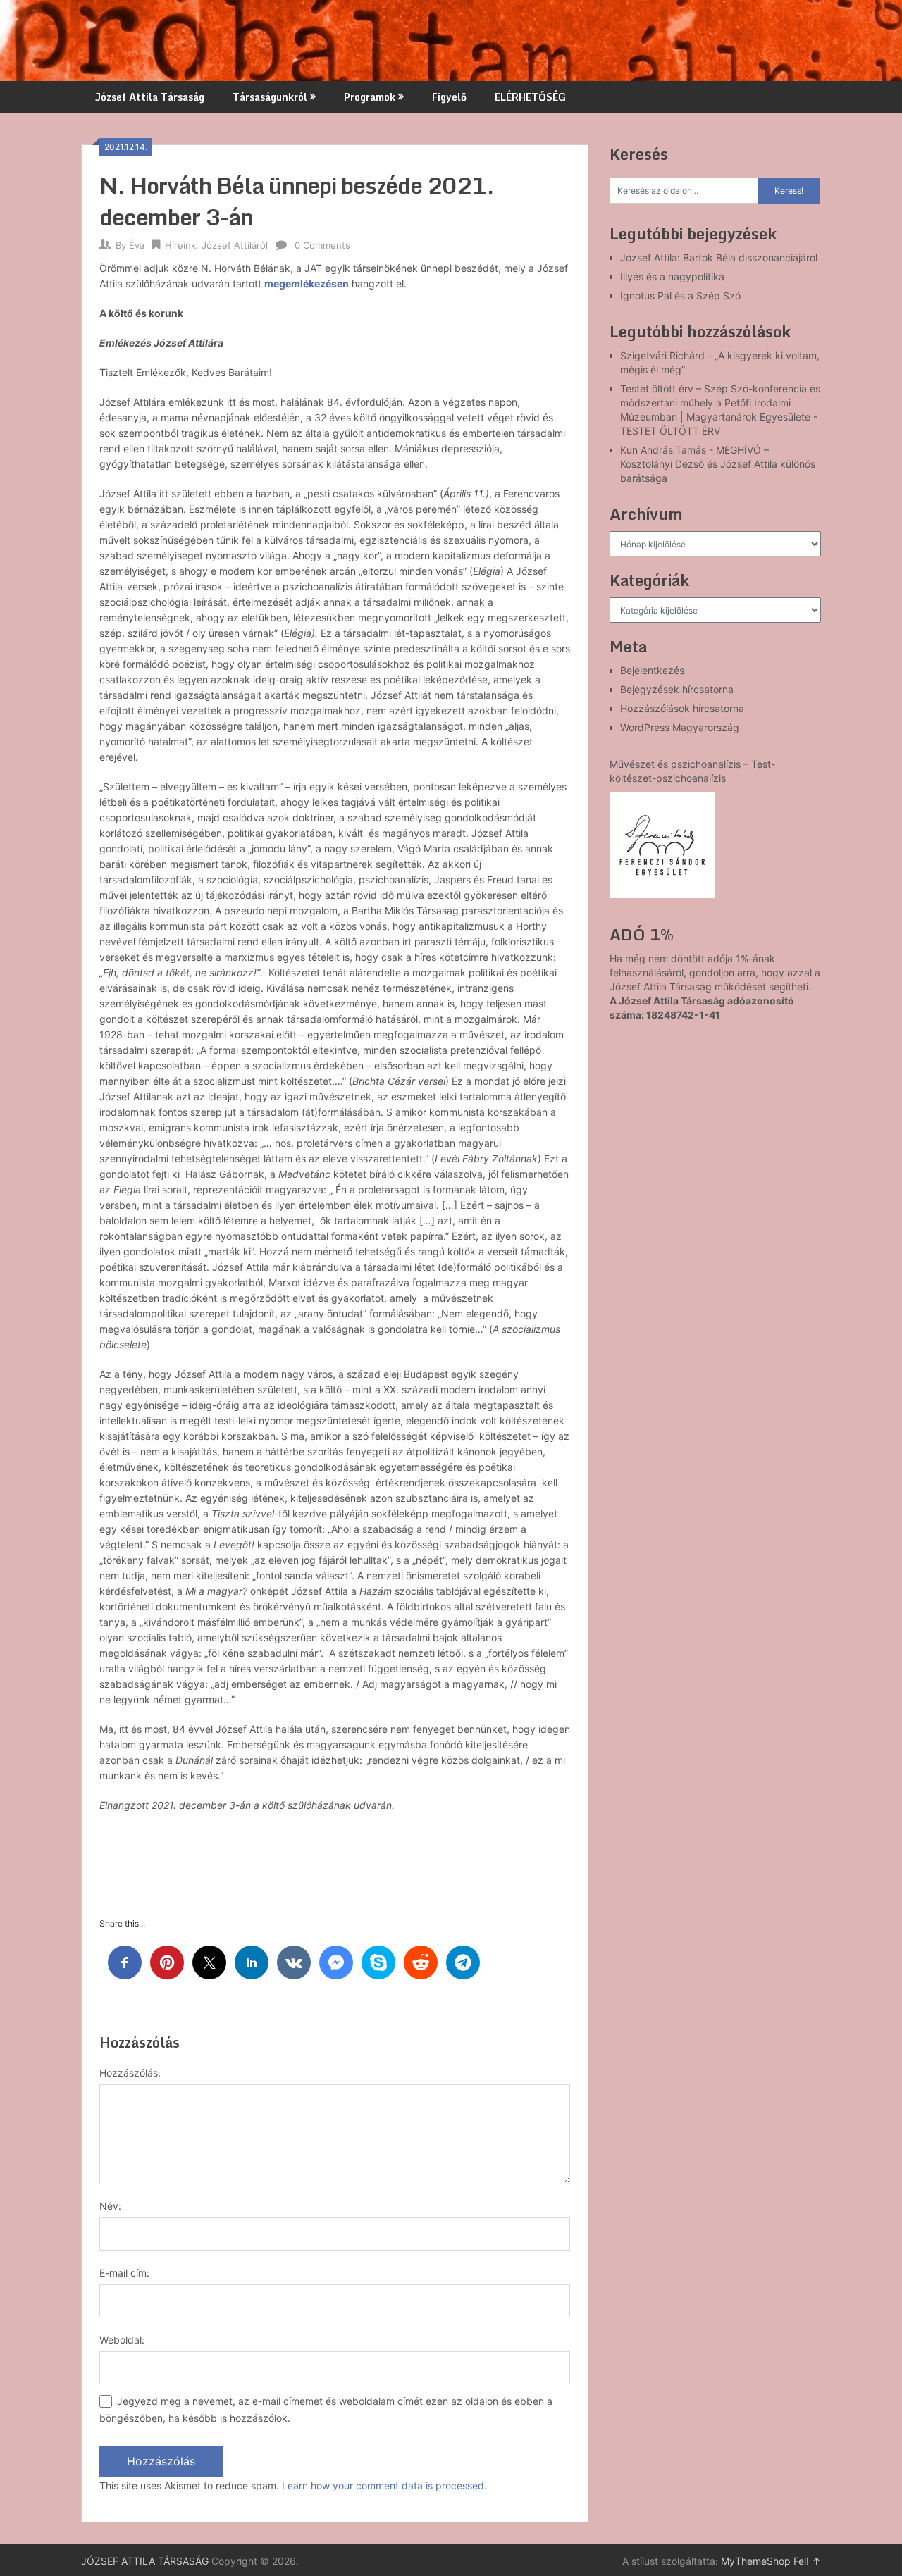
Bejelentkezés (652, 670)
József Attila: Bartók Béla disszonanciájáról (719, 257)
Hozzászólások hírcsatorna (682, 708)
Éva (137, 245)
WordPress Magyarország (680, 727)
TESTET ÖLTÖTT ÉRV (670, 431)
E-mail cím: (124, 2273)
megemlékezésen (307, 284)
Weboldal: (122, 2340)
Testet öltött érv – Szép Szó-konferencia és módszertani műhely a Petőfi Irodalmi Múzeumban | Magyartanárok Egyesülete (720, 403)
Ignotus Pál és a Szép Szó (680, 295)
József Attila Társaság (150, 97)
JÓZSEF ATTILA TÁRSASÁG (145, 2561)
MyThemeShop (756, 2561)
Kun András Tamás (663, 450)
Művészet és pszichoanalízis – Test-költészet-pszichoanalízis (692, 771)
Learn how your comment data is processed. (384, 2485)
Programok (370, 97)
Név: (110, 2206)
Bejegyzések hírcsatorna (677, 689)
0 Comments (322, 245)
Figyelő (449, 97)
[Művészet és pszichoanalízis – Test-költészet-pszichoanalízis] (662, 845)
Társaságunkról (270, 97)
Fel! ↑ (807, 2561)
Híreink (180, 245)
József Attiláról (235, 245)
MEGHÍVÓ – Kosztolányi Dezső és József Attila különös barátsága (718, 464)
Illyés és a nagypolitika (672, 276)
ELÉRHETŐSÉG (530, 97)
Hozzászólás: (130, 2073)
